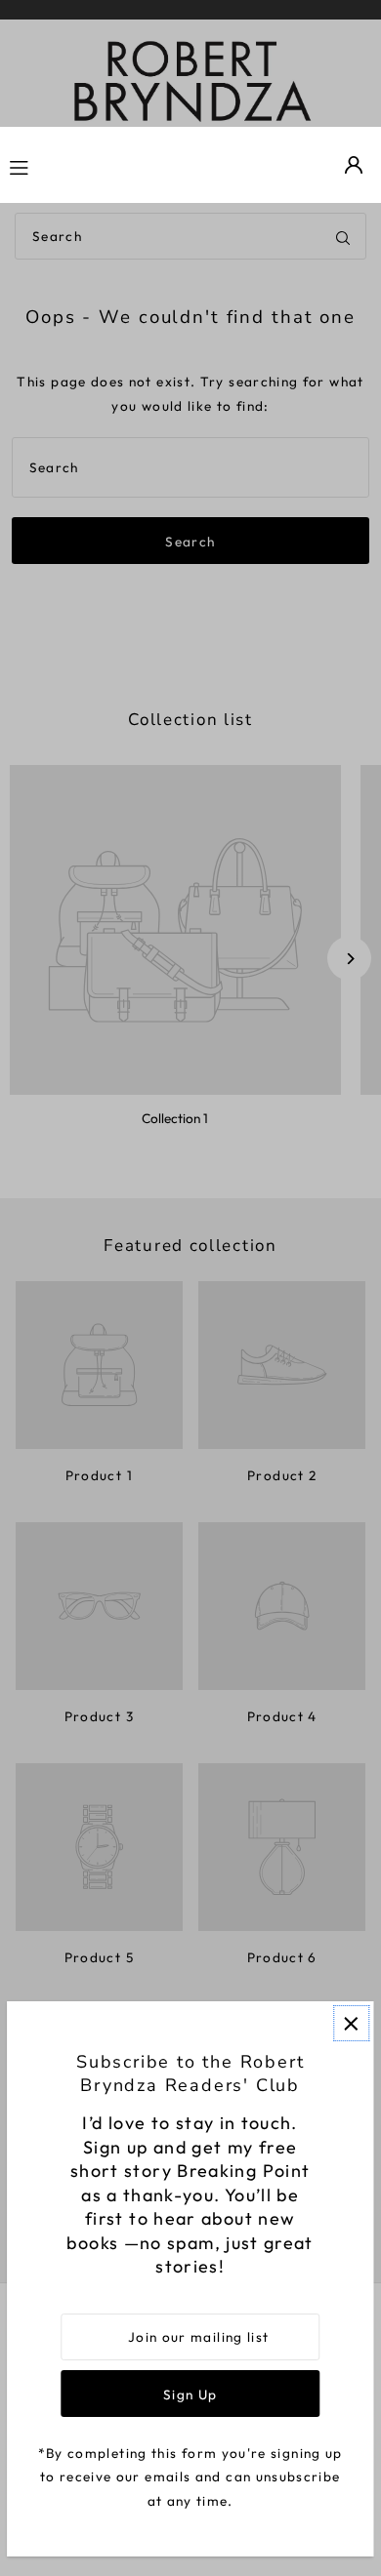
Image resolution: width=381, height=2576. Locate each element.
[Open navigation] (71, 165)
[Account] (354, 165)
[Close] (351, 2023)
